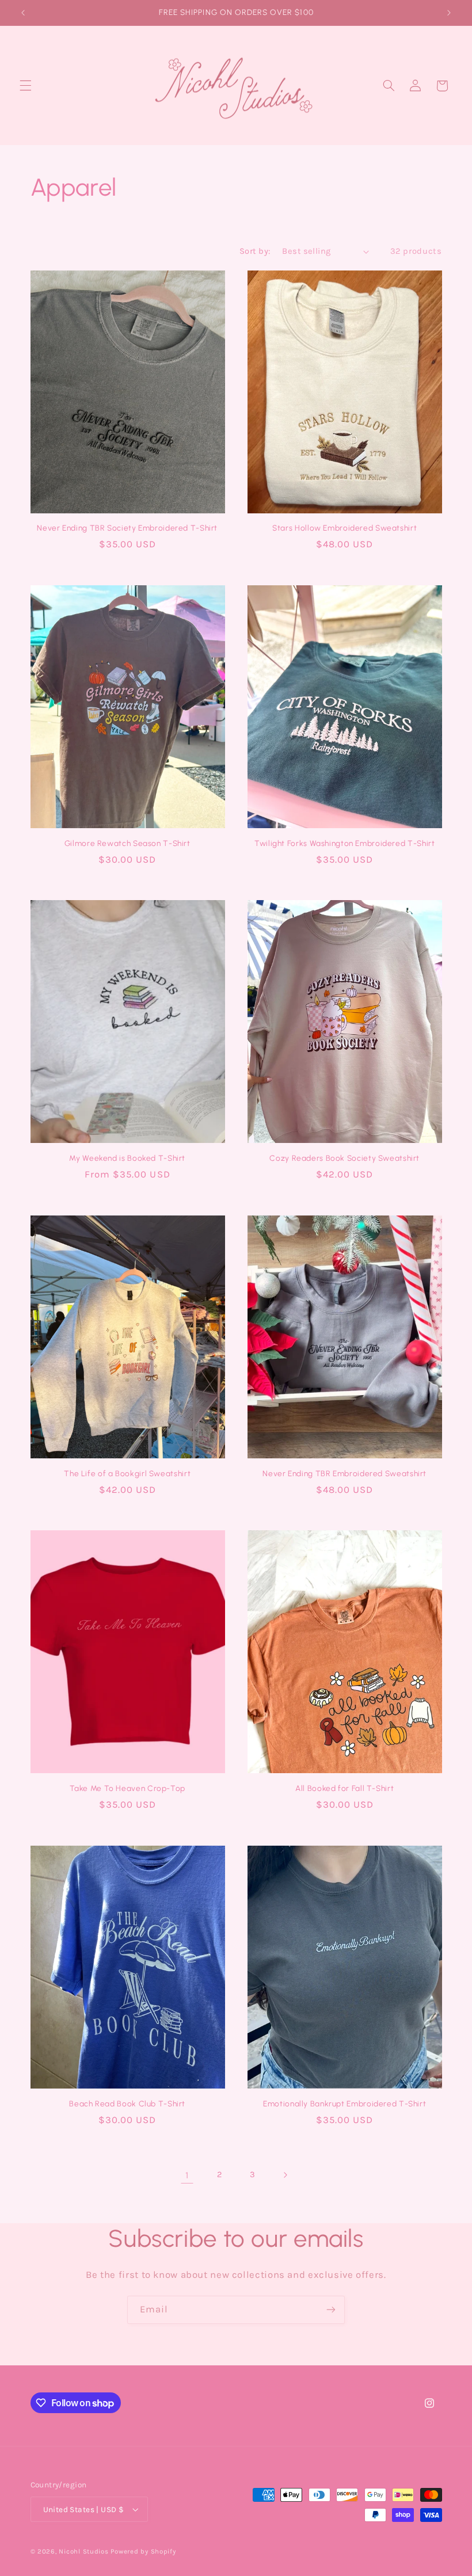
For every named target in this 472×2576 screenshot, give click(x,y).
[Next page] (285, 2175)
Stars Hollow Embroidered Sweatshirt (345, 528)
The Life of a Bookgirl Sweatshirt (127, 1473)
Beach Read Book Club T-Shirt (127, 2104)
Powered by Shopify (143, 2551)
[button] (25, 86)
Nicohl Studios (83, 2551)
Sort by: (255, 251)
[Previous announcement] (23, 13)
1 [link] (187, 2175)
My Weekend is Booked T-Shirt (127, 1158)
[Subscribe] (331, 2310)
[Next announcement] (449, 13)
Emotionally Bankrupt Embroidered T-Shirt (345, 2104)
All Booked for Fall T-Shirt (345, 1788)
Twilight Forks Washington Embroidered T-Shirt (345, 843)
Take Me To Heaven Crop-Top (127, 1788)
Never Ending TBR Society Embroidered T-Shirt (127, 528)
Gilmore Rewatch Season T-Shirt (127, 843)
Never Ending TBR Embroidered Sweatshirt (345, 1473)
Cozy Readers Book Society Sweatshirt (345, 1158)
